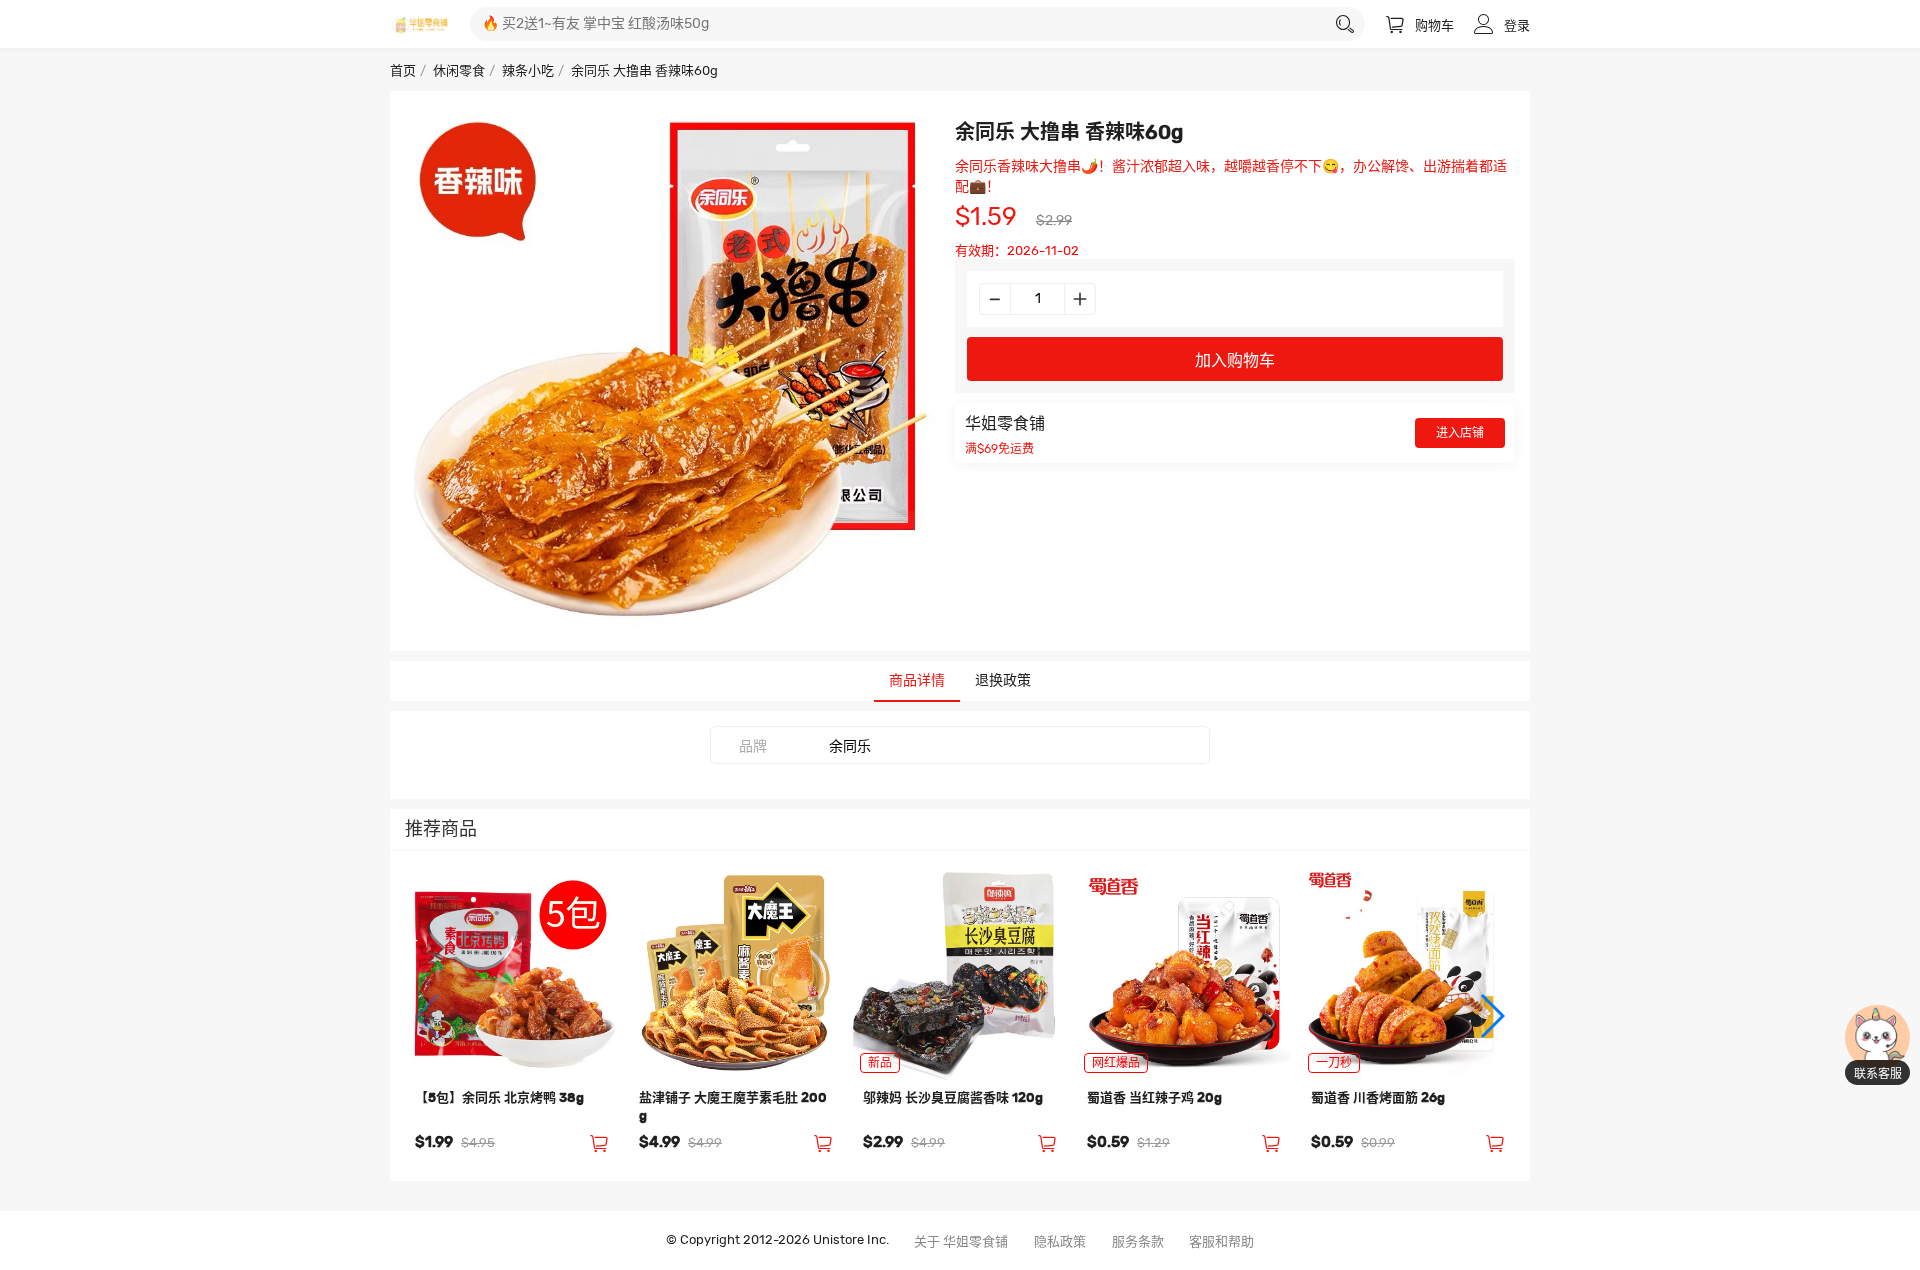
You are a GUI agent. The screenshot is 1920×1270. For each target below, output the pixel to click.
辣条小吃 (528, 71)
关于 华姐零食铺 (961, 1242)
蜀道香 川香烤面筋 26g (1378, 1098)
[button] (428, 1016)
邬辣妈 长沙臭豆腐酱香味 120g (953, 1098)
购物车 (1434, 26)
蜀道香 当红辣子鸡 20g (1154, 1098)
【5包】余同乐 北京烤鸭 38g (499, 1098)
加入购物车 (1235, 361)
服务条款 (1138, 1242)
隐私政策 (1060, 1242)
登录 (1517, 26)
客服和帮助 (1221, 1242)
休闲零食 (459, 71)
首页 (403, 71)
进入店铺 (1460, 433)
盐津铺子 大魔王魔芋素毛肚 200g (733, 1107)
